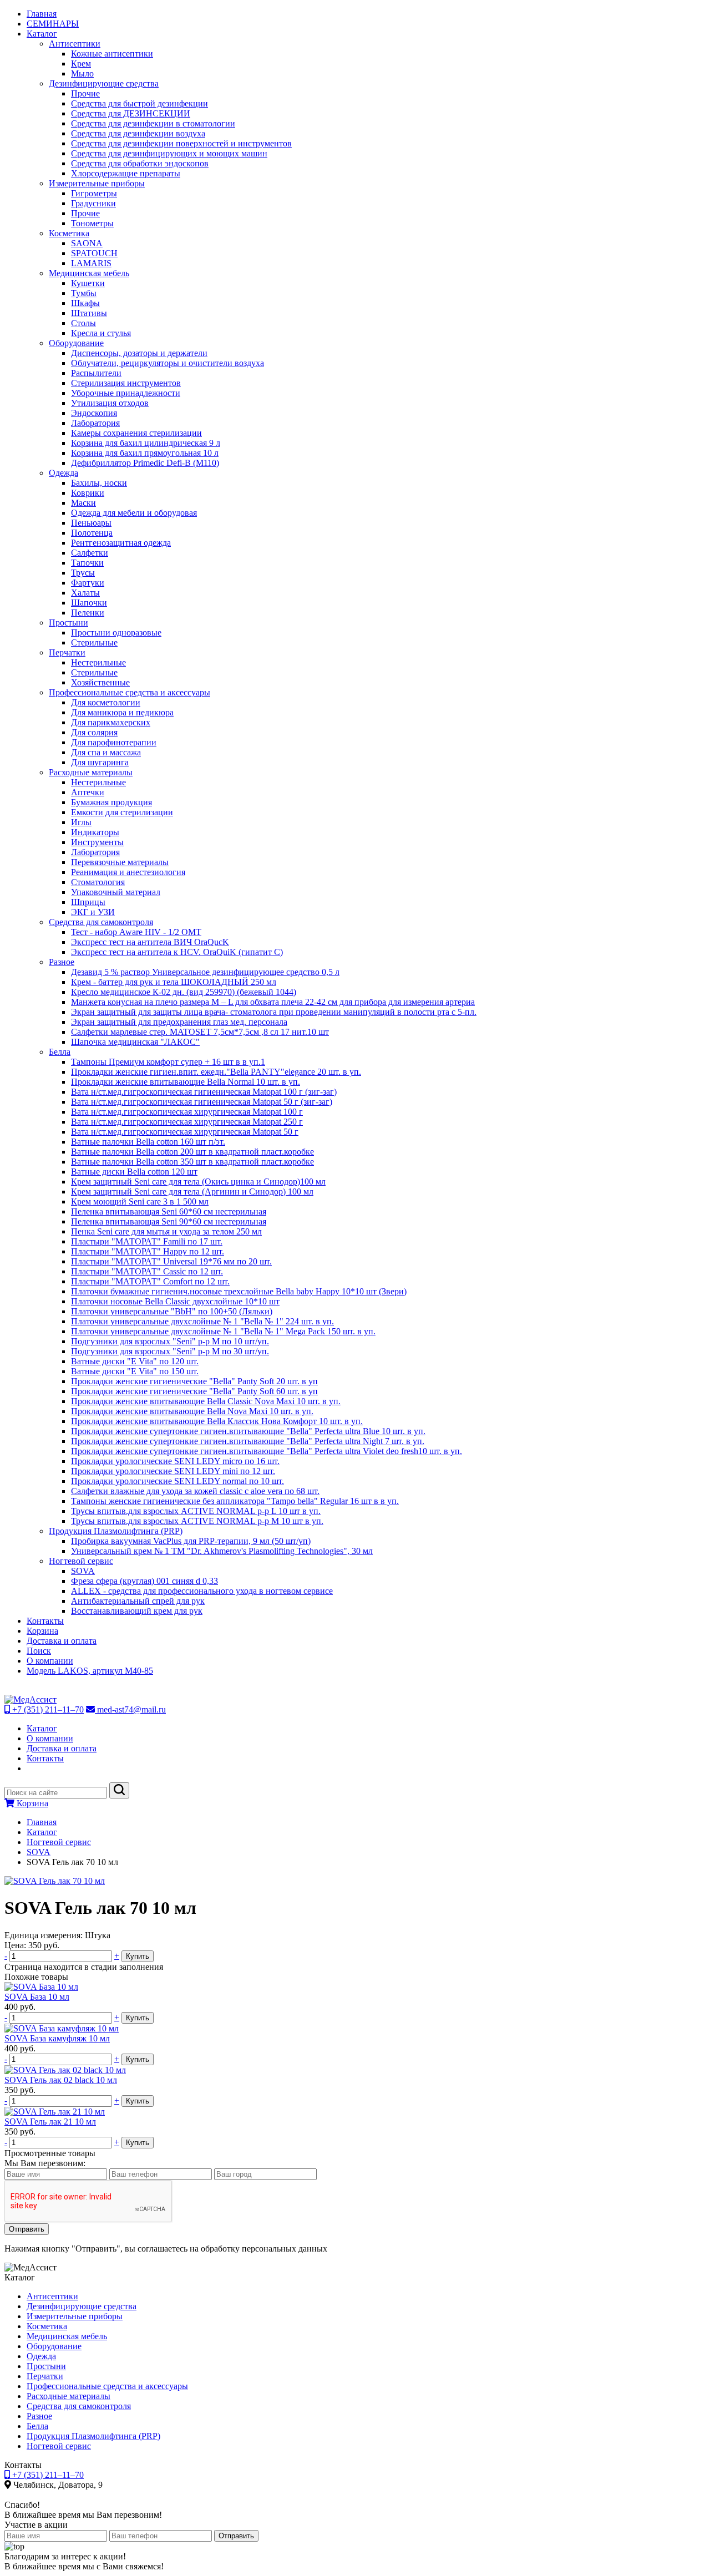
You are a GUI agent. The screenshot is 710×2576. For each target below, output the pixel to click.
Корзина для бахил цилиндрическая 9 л (146, 443)
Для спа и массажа (106, 752)
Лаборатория (95, 423)
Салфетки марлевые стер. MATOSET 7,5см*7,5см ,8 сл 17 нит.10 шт (200, 1032)
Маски (83, 503)
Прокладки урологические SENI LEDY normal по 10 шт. (177, 1481)
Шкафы (85, 303)
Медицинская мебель (89, 273)
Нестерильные (98, 662)
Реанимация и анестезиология (128, 872)
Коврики (88, 493)
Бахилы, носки (99, 483)
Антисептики (75, 44)
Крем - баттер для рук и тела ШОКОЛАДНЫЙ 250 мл (174, 982)
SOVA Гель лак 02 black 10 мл (61, 2080)
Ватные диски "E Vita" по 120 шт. (135, 1361)
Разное (62, 962)
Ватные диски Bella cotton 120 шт (134, 1172)
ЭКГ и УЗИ (93, 912)
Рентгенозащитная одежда (121, 543)
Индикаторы (95, 832)
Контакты (45, 1621)
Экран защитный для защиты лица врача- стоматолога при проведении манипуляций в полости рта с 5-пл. (274, 1012)
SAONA (87, 243)
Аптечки (88, 792)
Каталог (42, 34)
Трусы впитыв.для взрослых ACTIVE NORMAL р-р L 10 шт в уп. (196, 1511)
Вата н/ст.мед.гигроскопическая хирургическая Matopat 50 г (185, 1132)
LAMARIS (91, 263)
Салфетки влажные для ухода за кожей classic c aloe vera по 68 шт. (195, 1491)
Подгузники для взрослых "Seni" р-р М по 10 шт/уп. (170, 1341)
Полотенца (92, 533)
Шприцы (88, 902)
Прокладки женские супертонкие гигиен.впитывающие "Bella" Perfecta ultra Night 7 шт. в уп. (248, 1441)
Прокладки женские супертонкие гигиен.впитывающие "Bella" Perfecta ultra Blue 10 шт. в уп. (248, 1431)
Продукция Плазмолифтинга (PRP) (116, 1531)
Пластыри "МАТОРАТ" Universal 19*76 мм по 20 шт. (171, 1261)
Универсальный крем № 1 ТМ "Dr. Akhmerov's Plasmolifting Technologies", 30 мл (222, 1551)
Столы (83, 323)
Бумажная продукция (111, 802)
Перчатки (67, 652)
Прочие (85, 93)
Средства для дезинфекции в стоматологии (153, 123)
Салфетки (90, 553)
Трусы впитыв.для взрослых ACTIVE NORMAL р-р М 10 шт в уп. (197, 1521)
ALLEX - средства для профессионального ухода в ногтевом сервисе (202, 1591)
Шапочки (89, 603)
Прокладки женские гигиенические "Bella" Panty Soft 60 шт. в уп (194, 1391)
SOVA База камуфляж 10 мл (57, 2038)
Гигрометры (94, 193)
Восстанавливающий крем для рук (137, 1611)
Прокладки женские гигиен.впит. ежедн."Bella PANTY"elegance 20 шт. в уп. (216, 1072)
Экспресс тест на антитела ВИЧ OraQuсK (150, 942)
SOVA (83, 1571)
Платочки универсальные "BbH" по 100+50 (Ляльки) (172, 1311)
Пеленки (88, 613)
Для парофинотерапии (114, 742)
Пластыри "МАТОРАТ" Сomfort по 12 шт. (150, 1281)
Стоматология (98, 882)
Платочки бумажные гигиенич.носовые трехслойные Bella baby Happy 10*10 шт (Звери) (239, 1291)
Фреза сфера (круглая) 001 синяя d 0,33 (144, 1581)
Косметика (69, 233)
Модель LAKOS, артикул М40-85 (90, 1671)
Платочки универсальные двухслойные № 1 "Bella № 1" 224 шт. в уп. (202, 1321)
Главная (42, 14)
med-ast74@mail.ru (130, 1709)
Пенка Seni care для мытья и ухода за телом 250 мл (166, 1231)
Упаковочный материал (116, 892)
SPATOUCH (94, 253)
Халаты (85, 593)
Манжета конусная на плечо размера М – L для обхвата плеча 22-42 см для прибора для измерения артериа (273, 1002)
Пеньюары (91, 523)
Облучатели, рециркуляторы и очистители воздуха (168, 363)
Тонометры (92, 223)
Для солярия (94, 732)
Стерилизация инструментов (126, 383)
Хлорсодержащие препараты (126, 173)
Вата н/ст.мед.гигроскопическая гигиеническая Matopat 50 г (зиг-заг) (202, 1102)
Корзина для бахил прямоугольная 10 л (145, 453)
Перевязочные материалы (120, 862)
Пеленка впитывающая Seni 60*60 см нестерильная (169, 1211)
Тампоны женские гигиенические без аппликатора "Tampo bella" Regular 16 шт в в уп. (235, 1501)
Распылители (96, 373)
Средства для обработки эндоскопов (140, 163)
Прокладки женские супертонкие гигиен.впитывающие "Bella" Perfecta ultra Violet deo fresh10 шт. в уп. (267, 1451)
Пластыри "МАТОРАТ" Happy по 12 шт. (148, 1251)
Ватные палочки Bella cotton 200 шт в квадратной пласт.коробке (192, 1152)
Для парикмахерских (111, 722)
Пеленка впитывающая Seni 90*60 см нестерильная (169, 1221)
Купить (138, 1956)
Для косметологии (106, 702)
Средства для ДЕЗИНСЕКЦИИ (131, 113)
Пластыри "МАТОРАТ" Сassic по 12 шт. (147, 1271)
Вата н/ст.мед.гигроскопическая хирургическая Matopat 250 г (187, 1122)
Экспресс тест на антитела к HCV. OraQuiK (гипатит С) (177, 952)
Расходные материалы (91, 772)
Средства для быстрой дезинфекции (140, 103)
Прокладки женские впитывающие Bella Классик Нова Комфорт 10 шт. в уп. (217, 1421)
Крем (81, 63)
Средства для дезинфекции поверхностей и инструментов (181, 143)
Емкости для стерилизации (122, 812)
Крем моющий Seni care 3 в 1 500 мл (140, 1201)
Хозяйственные (100, 682)
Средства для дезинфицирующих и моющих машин (169, 153)
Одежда (64, 473)
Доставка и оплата (62, 1641)
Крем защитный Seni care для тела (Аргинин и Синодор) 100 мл (192, 1192)
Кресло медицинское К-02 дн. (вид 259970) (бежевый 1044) (184, 992)
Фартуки (88, 583)
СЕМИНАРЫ (53, 24)
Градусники (93, 203)
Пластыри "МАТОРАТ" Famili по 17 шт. (147, 1241)
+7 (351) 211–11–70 (47, 1709)
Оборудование (76, 343)
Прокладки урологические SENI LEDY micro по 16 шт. (175, 1461)
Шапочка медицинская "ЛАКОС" (135, 1042)
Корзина (42, 1631)
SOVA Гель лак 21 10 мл (50, 2122)
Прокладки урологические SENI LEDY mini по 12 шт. (173, 1471)
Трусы (83, 573)
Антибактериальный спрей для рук (138, 1601)
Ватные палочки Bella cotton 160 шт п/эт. (148, 1142)
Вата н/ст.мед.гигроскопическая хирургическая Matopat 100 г (187, 1112)
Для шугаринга (100, 762)
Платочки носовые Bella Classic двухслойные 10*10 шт (175, 1301)
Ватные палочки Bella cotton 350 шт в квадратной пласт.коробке (192, 1162)
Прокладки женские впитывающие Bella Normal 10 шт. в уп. (186, 1082)
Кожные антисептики (112, 54)
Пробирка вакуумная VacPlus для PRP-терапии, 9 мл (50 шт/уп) (191, 1541)
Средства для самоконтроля (101, 922)
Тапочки (87, 563)
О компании (50, 1661)
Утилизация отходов (110, 403)
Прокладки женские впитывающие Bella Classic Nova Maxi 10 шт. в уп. (206, 1401)
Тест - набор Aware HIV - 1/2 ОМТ (136, 932)
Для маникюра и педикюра (122, 712)
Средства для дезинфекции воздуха (138, 133)
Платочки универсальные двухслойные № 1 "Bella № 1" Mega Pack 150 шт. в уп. (223, 1331)
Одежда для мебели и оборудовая (134, 513)
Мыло (82, 73)
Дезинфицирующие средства (104, 83)
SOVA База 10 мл (37, 1997)
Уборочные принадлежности (126, 393)
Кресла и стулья (101, 333)
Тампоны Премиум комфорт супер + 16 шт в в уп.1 (168, 1062)
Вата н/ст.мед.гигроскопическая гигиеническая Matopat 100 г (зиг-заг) (204, 1092)
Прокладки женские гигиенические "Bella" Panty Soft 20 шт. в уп (194, 1381)
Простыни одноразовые (116, 632)
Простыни (69, 623)
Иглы (81, 822)
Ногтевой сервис (81, 1561)
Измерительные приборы (97, 183)
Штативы (89, 313)
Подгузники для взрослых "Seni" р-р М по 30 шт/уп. (170, 1351)
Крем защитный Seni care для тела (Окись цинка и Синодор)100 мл (198, 1182)
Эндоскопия (94, 413)
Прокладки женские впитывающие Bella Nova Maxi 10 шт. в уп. (192, 1411)
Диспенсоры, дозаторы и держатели (139, 353)
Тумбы (84, 293)
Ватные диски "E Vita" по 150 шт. (135, 1371)
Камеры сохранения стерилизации (136, 433)
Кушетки (88, 283)
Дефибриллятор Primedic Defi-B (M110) (145, 463)
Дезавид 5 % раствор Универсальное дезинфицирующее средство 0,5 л (205, 972)
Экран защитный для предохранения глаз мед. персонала (179, 1022)
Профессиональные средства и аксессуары (130, 692)
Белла (60, 1052)
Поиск (39, 1651)
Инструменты (97, 842)
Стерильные (94, 642)
